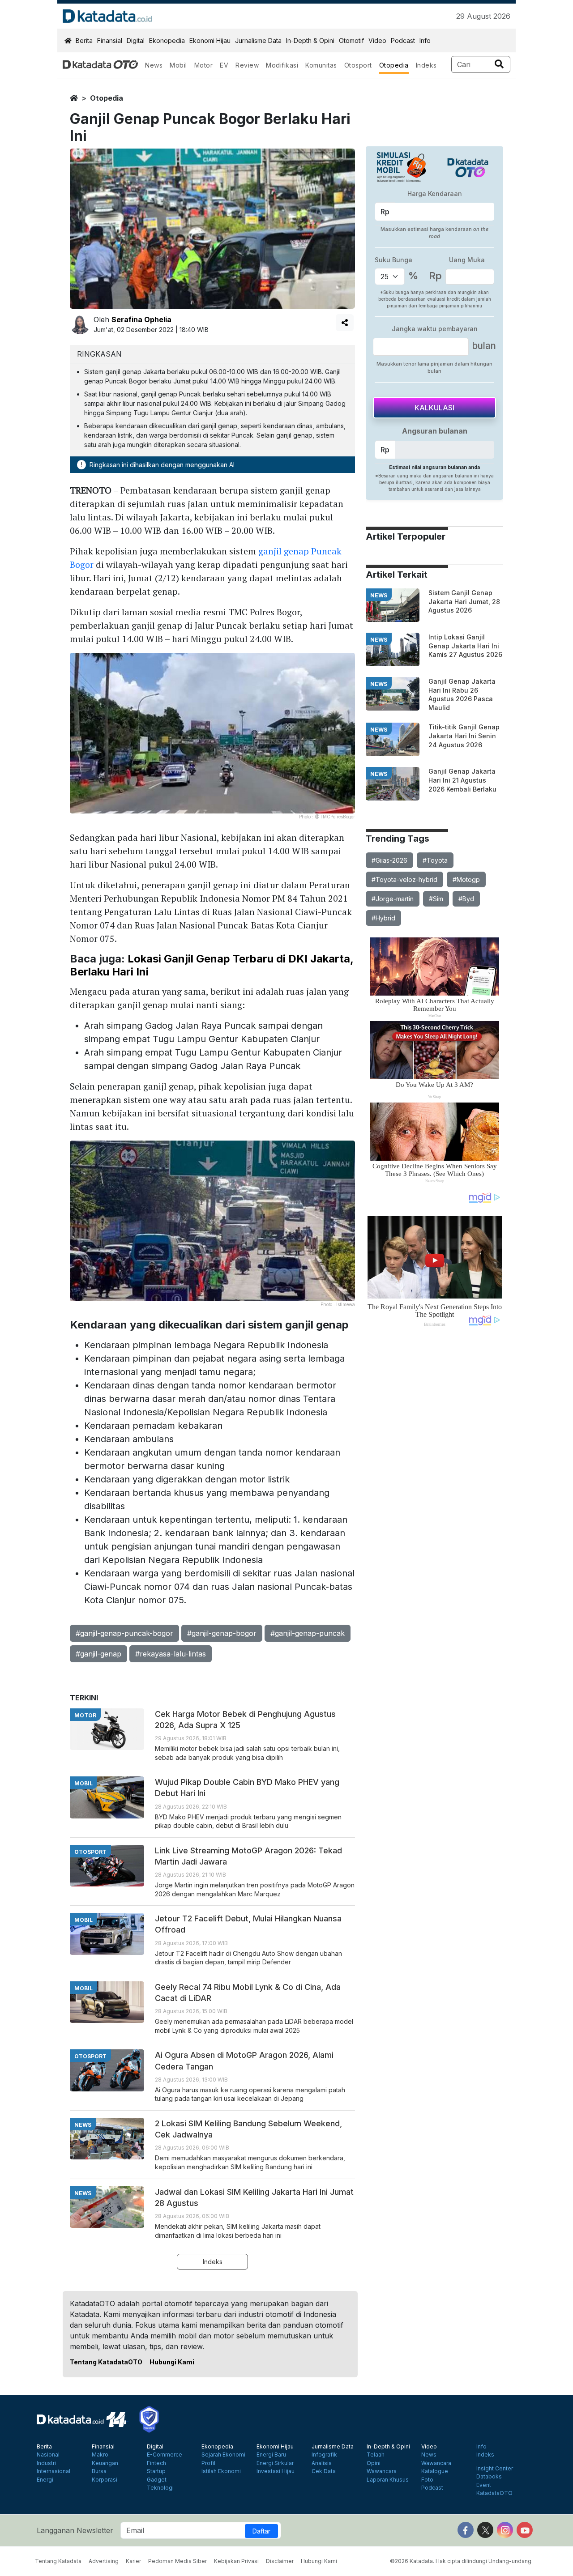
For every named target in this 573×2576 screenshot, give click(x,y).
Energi (45, 2480)
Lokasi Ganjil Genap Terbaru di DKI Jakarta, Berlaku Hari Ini (212, 965)
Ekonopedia (167, 40)
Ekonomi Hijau (210, 40)
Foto (427, 2480)
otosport (90, 1852)
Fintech (156, 2463)
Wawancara (382, 2471)
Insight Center (495, 2469)
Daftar (261, 2531)
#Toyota (435, 860)
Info (425, 40)
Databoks (489, 2477)
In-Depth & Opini (310, 40)
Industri (46, 2463)
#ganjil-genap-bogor (222, 1633)
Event (484, 2485)
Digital (136, 40)
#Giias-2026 (389, 860)
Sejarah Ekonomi (223, 2455)
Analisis (322, 2463)
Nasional (48, 2455)
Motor (204, 65)
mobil (83, 1783)
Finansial (110, 40)
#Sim (436, 899)
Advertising (104, 2561)
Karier (133, 2561)
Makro (100, 2455)
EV (224, 65)
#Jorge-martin (393, 899)
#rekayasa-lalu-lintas (171, 1654)
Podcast (403, 40)
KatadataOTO (494, 2493)
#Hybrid (383, 918)
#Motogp (466, 879)
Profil (208, 2463)
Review (247, 65)
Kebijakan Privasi (236, 2561)
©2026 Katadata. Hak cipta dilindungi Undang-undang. (461, 2561)
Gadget (157, 2480)
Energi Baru (271, 2455)
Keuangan (105, 2463)
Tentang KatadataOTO (106, 2362)
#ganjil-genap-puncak (308, 1633)
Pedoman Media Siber (177, 2561)
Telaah (376, 2455)
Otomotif (351, 40)
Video (377, 40)
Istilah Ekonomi (221, 2471)
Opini (374, 2463)
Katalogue (435, 2471)
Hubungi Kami (172, 2362)
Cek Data (324, 2471)
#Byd (466, 899)
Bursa (99, 2471)
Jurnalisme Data (258, 40)
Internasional (53, 2471)
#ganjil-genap (98, 1654)
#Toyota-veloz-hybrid (404, 879)
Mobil (178, 65)
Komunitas (321, 65)
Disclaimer (280, 2561)
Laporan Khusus (388, 2480)
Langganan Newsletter (75, 2530)
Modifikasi (282, 65)
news (379, 595)
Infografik (324, 2455)
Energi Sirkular (275, 2463)
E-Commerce (165, 2455)
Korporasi (105, 2480)
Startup (156, 2471)
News (154, 65)
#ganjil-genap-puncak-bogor (124, 1633)
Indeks (426, 65)
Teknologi (160, 2488)
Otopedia (394, 65)
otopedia (107, 98)
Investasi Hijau (276, 2471)
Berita (84, 40)
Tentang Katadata (58, 2561)
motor (85, 1715)
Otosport (358, 65)
